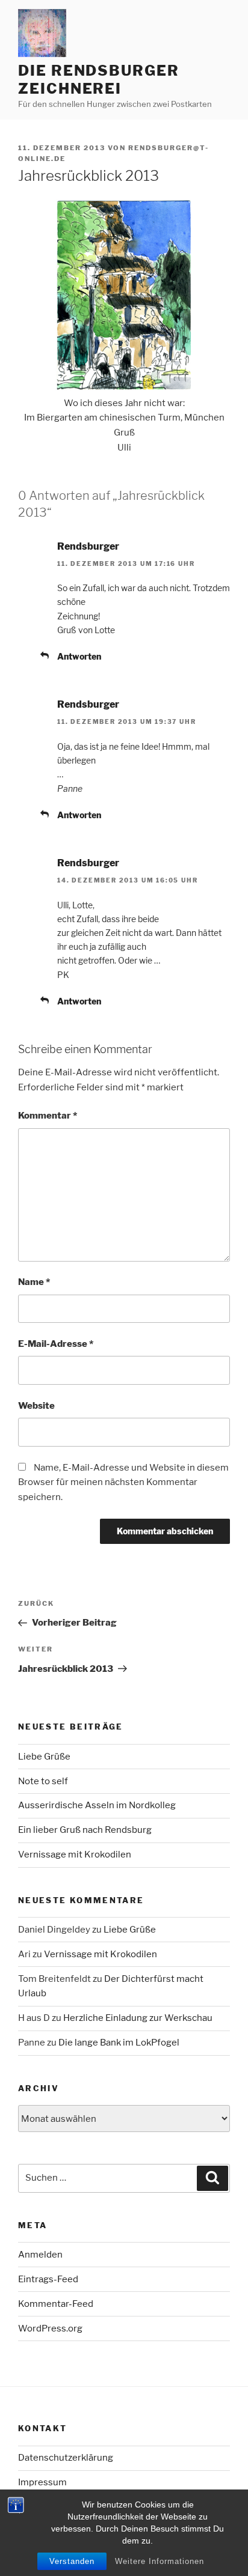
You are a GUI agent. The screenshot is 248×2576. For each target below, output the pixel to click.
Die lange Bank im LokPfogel (119, 2043)
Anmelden (40, 2255)
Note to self (43, 1781)
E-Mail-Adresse (56, 1344)
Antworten (79, 656)
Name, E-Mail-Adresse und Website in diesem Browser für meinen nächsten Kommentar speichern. (123, 1483)
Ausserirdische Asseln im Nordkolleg (97, 1805)
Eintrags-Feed (48, 2279)
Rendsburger (88, 546)
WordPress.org (50, 2328)
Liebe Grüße (44, 1757)
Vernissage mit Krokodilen (75, 1855)
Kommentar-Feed (56, 2304)
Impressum (42, 2482)
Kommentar (48, 1116)
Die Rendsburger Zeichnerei (99, 80)
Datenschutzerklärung (66, 2458)
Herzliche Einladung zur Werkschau (138, 2018)
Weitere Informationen (160, 2561)
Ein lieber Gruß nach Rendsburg (85, 1830)
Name (34, 1282)
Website (36, 1406)
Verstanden (72, 2561)
